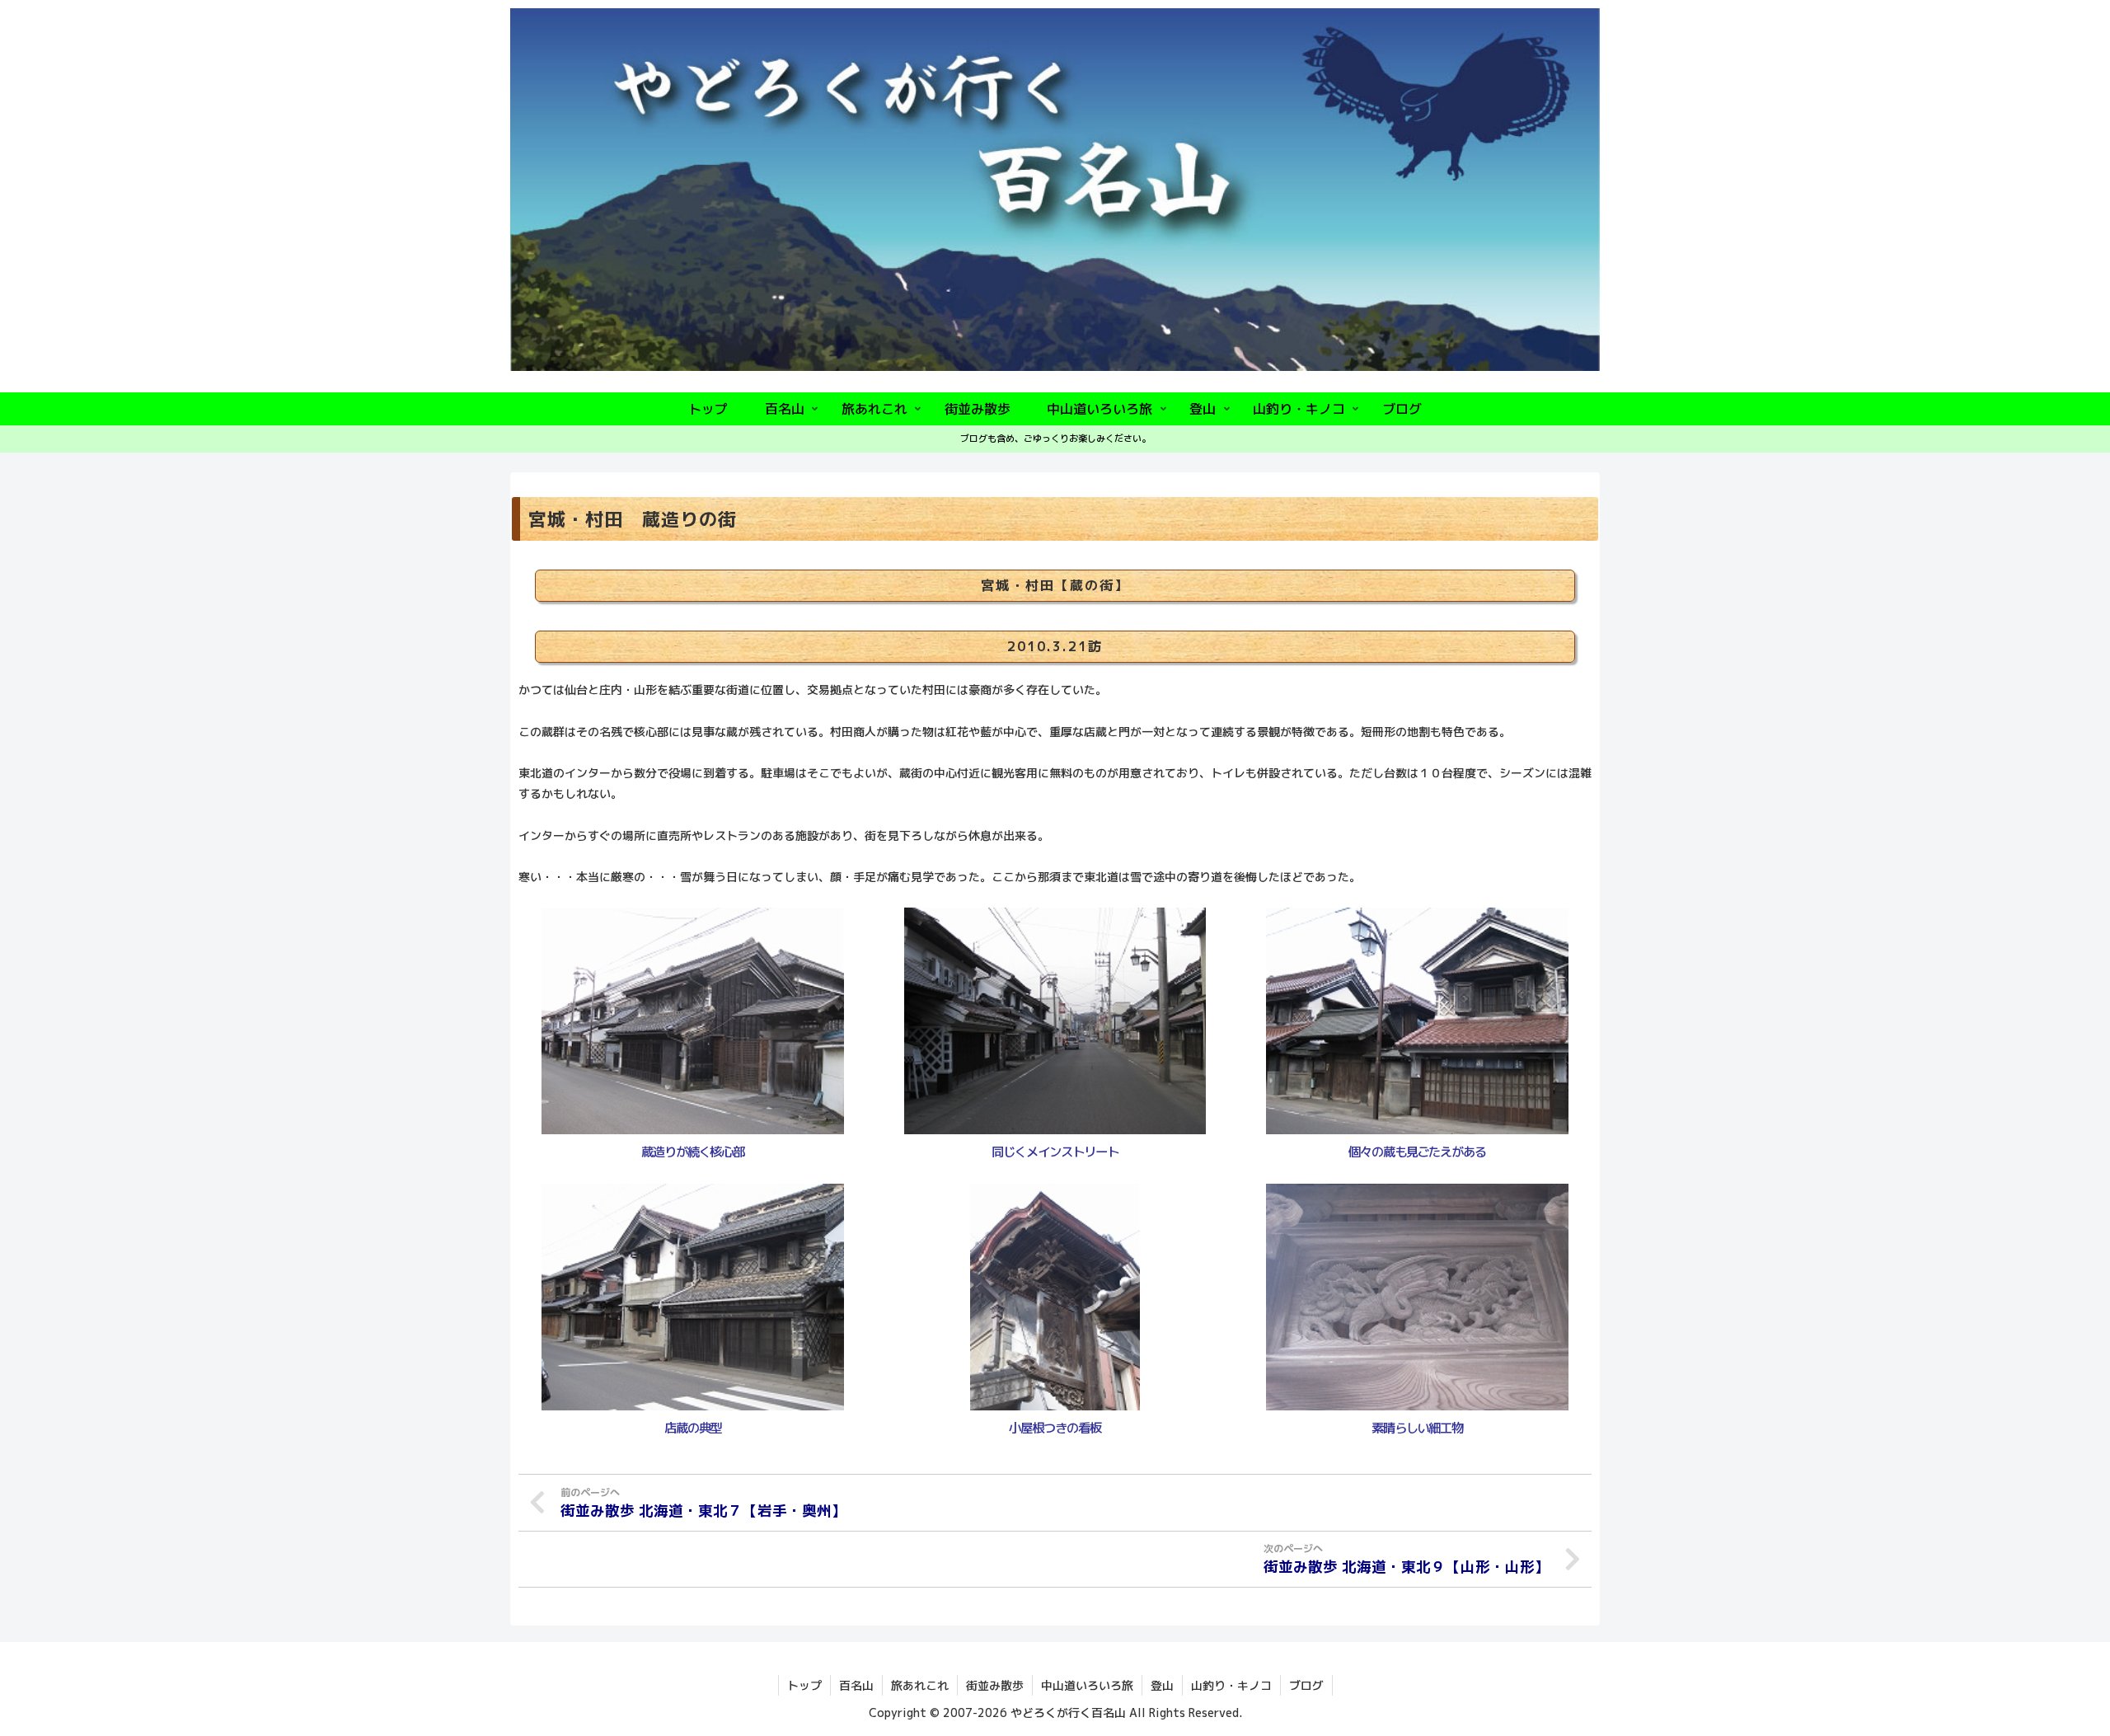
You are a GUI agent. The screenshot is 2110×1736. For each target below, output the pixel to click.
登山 (1162, 1685)
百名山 (856, 1685)
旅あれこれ (920, 1685)
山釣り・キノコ (1231, 1685)
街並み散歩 (995, 1685)
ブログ (1306, 1685)
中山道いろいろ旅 (1087, 1685)
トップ (804, 1685)
